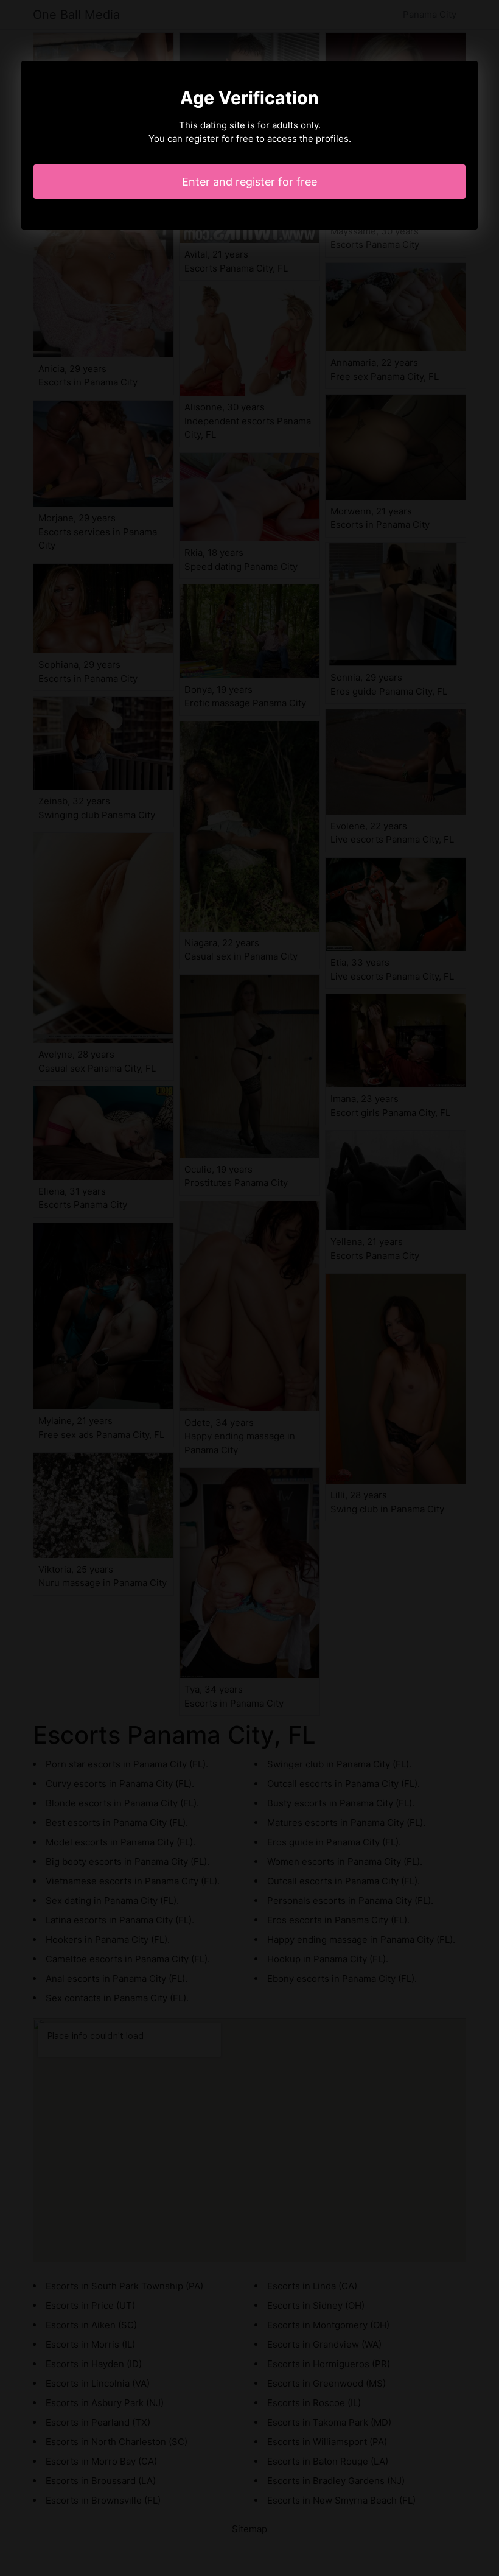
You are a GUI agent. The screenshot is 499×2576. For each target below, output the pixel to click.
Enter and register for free (249, 182)
